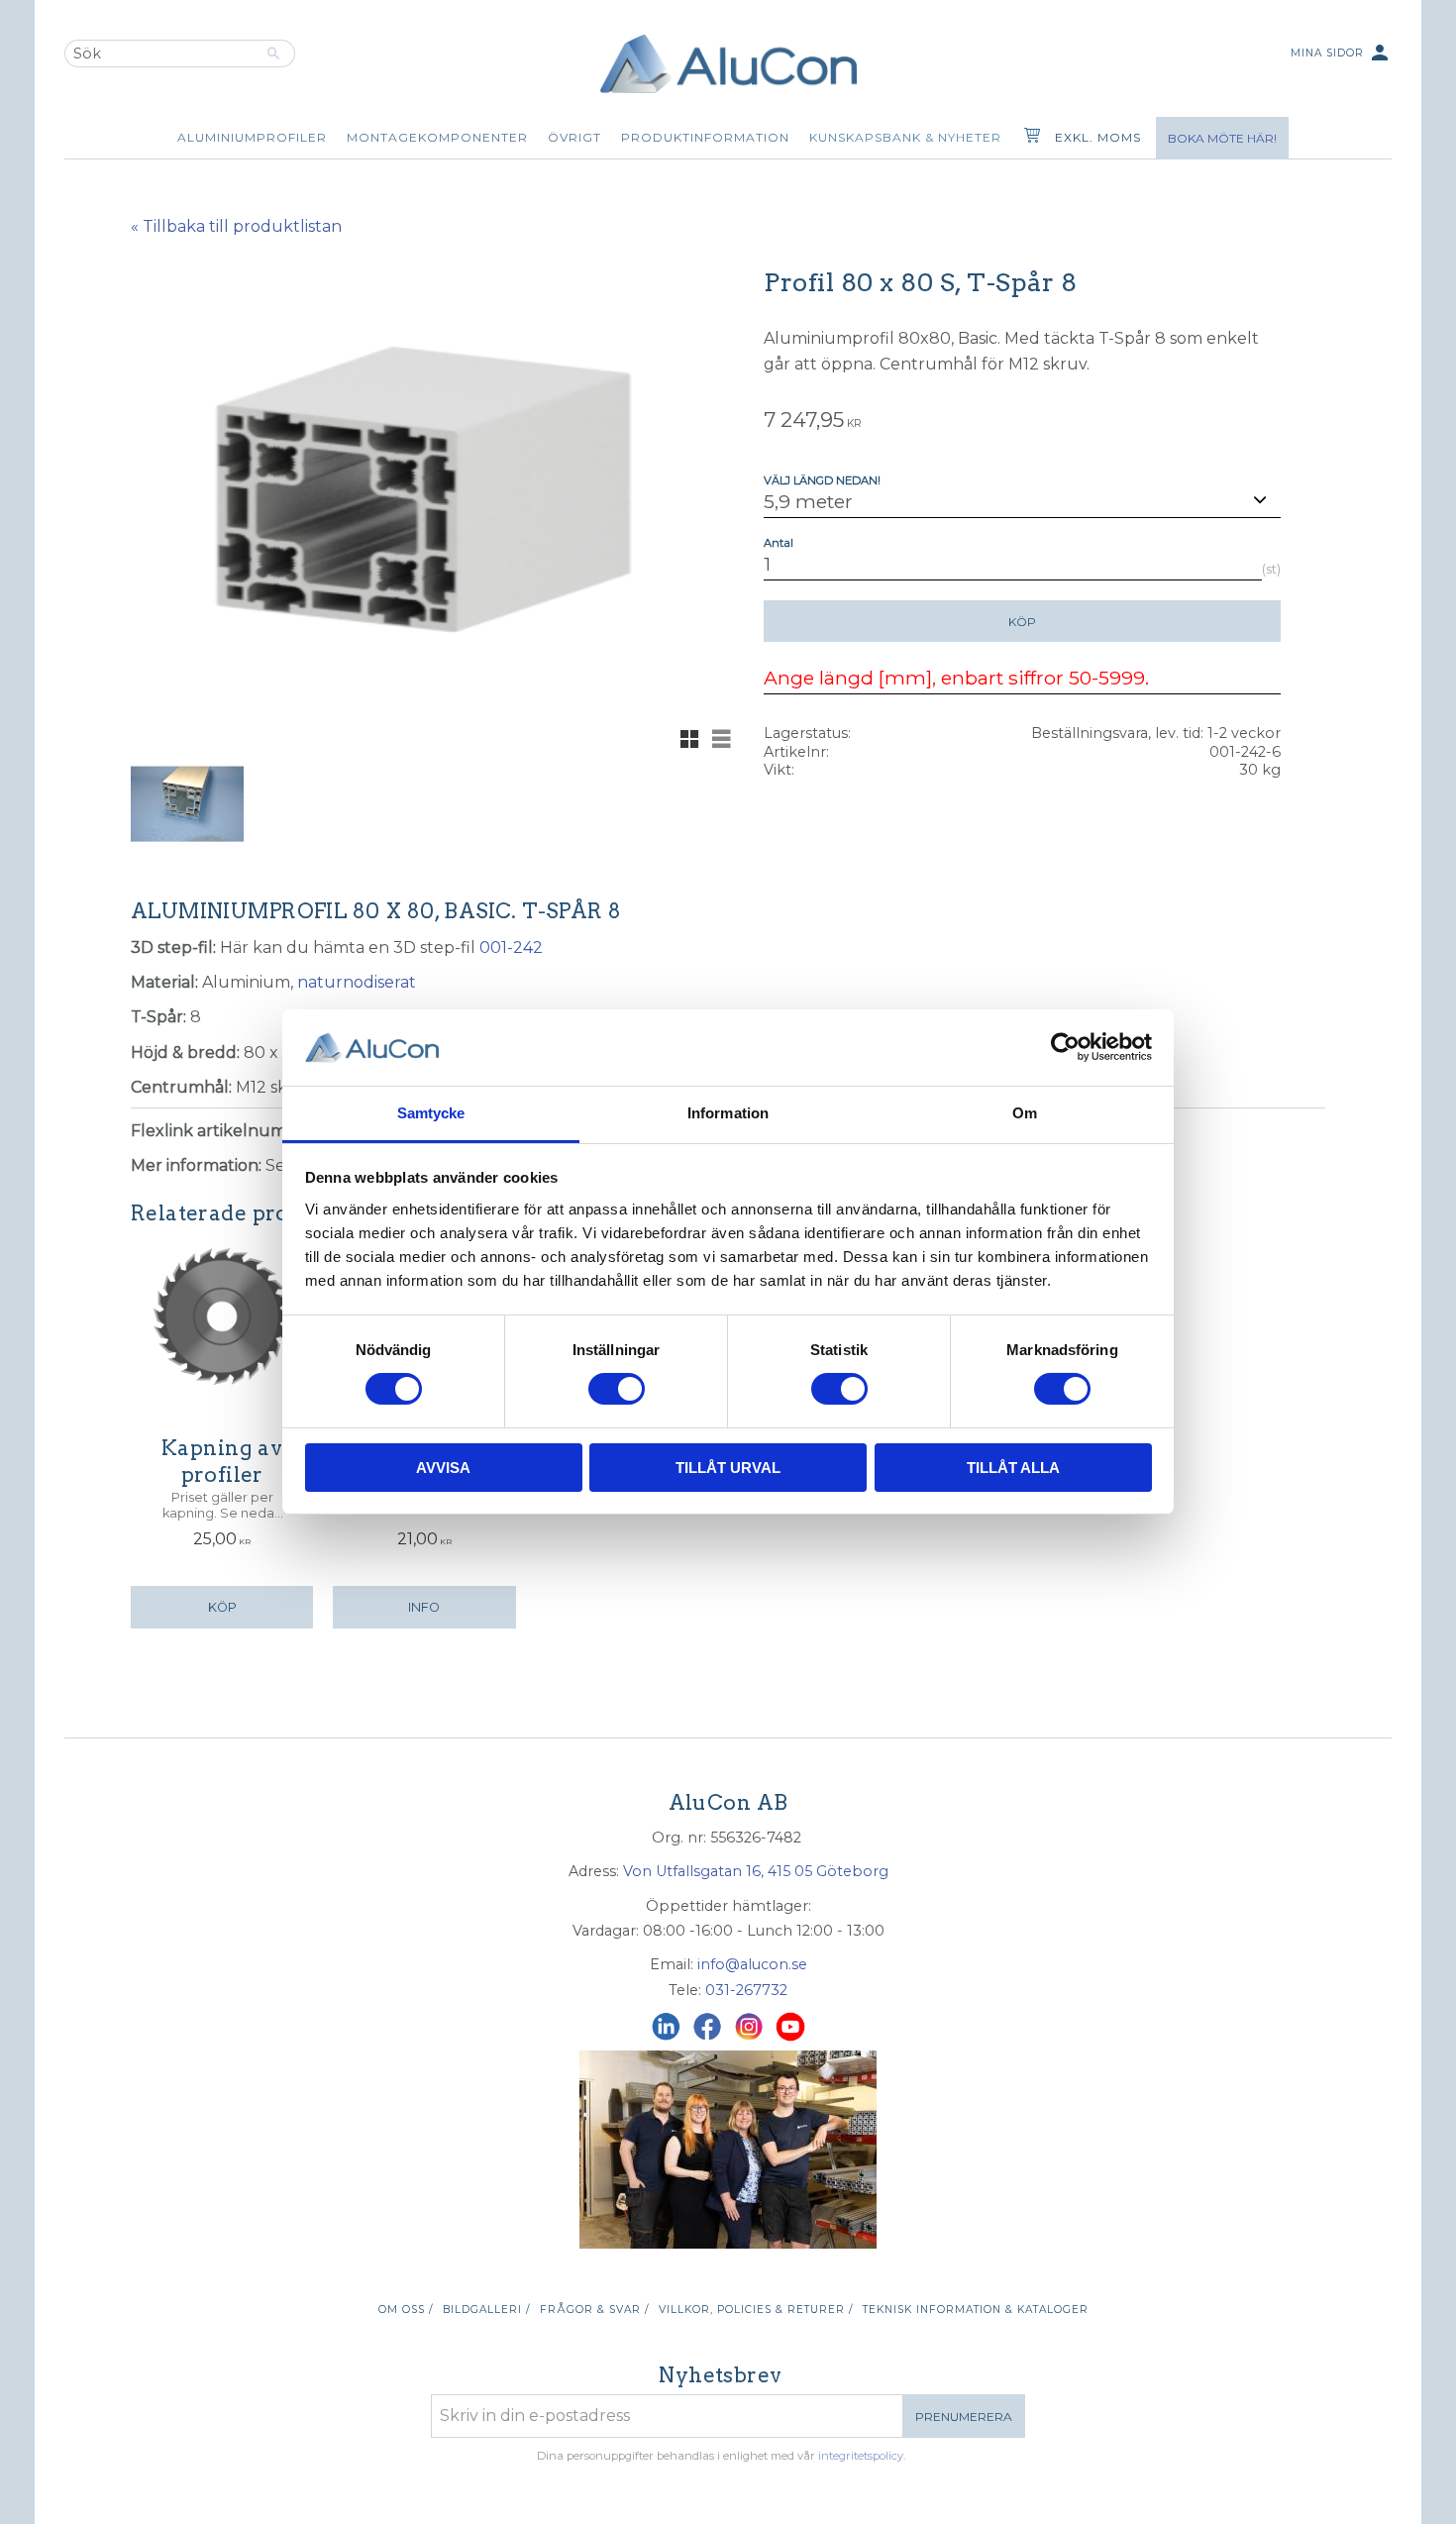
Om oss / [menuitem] (406, 2310)
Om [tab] (1025, 1113)
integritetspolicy (861, 2456)
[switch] (617, 1389)
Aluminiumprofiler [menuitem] (252, 137)
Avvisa (443, 1468)
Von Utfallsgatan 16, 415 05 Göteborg (756, 1871)
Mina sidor (1341, 53)
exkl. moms (1098, 137)
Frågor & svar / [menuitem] (594, 2310)
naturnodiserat (357, 982)
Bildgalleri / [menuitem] (486, 2310)
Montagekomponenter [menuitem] (437, 137)
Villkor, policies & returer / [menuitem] (756, 2310)
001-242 (511, 947)
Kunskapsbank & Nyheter (905, 137)
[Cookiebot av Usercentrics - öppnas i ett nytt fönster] (1065, 1047)
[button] (689, 739)
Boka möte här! (1222, 138)
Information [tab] (728, 1113)
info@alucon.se (752, 1964)
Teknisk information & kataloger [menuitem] (976, 2310)
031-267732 (746, 1990)
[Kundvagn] (1028, 138)
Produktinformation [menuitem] (705, 137)
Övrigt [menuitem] (574, 137)
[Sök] (274, 53)
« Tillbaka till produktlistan (236, 226)
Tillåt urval (728, 1468)
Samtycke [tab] (431, 1113)
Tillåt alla (1013, 1468)
